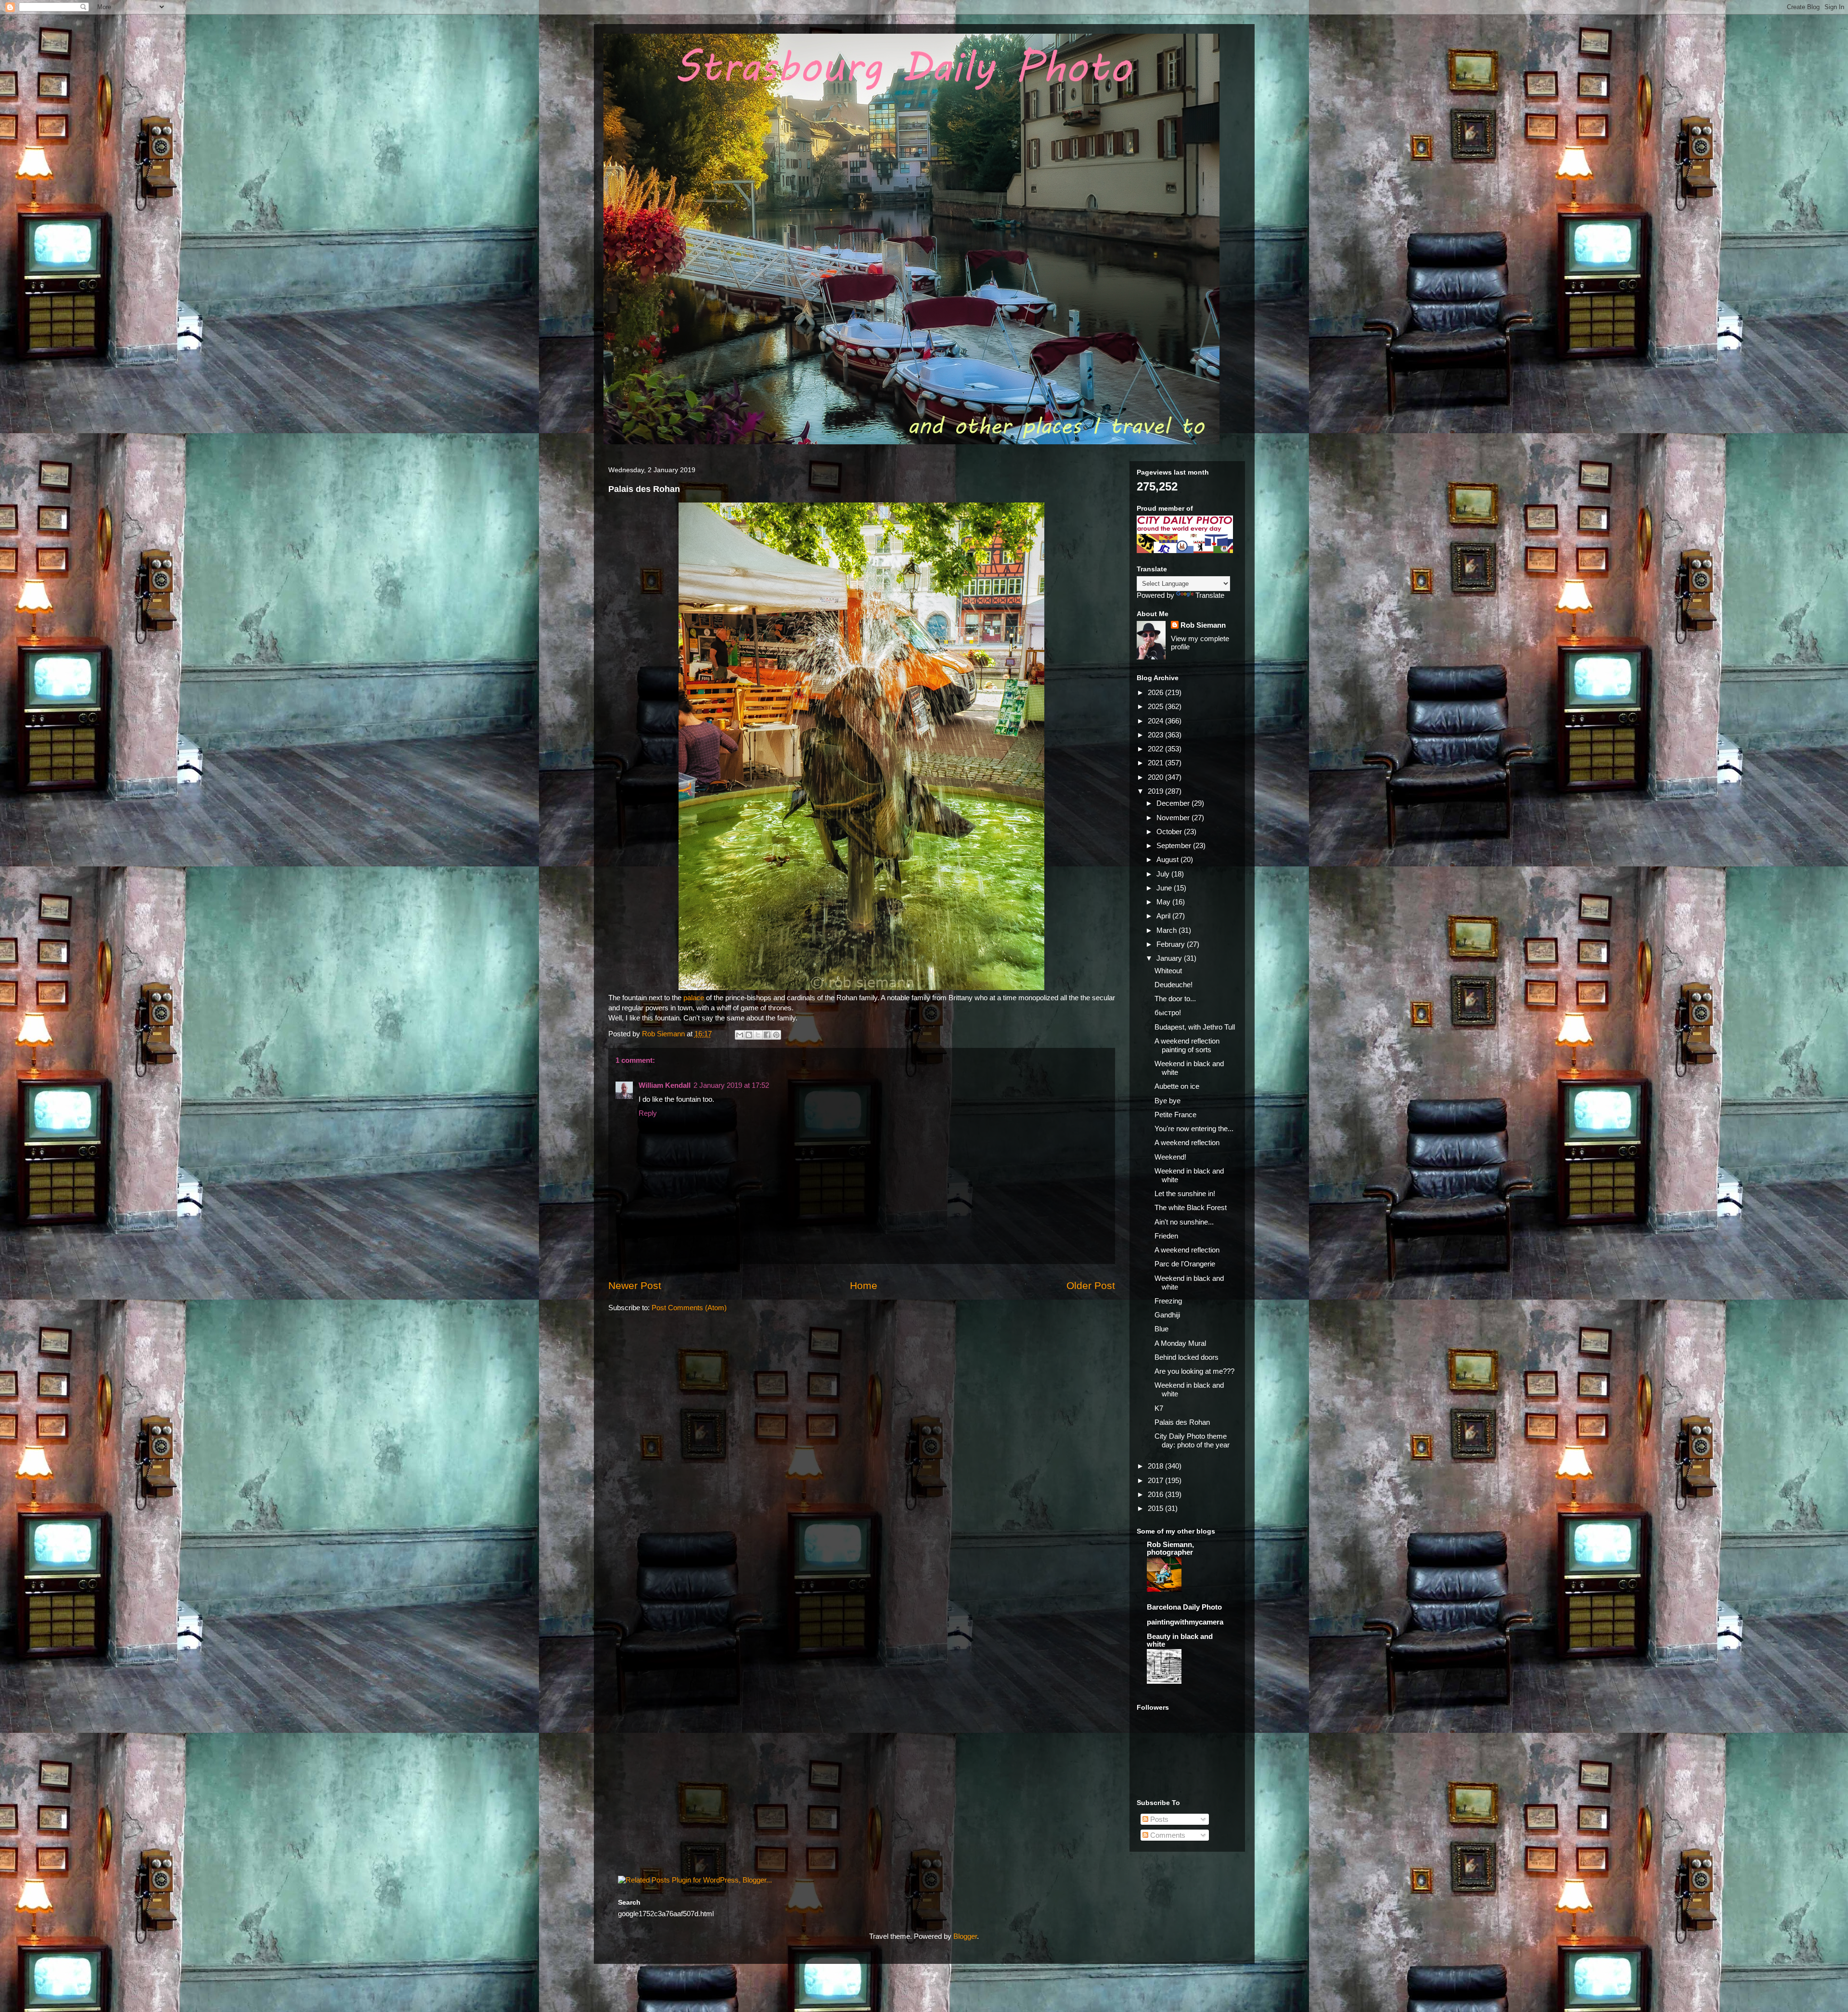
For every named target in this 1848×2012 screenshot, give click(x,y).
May (1164, 902)
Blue (1161, 1329)
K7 (1159, 1408)
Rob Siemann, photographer (1170, 1548)
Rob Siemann (1203, 625)
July (1164, 874)
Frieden (1166, 1236)
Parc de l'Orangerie (1185, 1264)
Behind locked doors (1187, 1357)
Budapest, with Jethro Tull (1195, 1027)
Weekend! (1170, 1157)
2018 (1156, 1466)
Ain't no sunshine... (1184, 1222)
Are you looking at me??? (1194, 1371)
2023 (1156, 735)
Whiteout (1168, 971)
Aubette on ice (1177, 1086)
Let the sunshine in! (1185, 1193)
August (1168, 859)
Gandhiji (1167, 1315)
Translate (1210, 595)
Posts (1158, 1819)
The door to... (1175, 999)
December (1174, 803)
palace (695, 998)
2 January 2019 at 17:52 (731, 1085)
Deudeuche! (1174, 985)
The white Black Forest (1191, 1207)
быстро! (1168, 1012)
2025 (1156, 706)
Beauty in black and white (1180, 1640)
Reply (648, 1113)
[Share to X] (758, 1035)
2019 (1156, 791)
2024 (1156, 721)
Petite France (1175, 1115)
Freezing (1168, 1301)
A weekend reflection (1187, 1142)
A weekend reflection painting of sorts (1187, 1045)
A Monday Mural (1180, 1343)
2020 (1156, 777)
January (1170, 958)
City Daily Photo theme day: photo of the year (1192, 1440)
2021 (1156, 763)
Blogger (965, 1936)
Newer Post (635, 1285)
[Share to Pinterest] (776, 1035)
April (1164, 916)
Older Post (1091, 1285)
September (1175, 845)
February (1172, 944)
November (1174, 818)
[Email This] (740, 1035)
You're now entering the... (1194, 1129)
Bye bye (1168, 1101)
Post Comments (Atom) (689, 1308)
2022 (1156, 749)
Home (864, 1285)
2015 (1156, 1508)
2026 (1156, 692)
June (1165, 888)
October (1170, 832)
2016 (1156, 1494)
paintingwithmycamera (1185, 1622)
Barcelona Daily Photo (1184, 1607)
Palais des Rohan (1182, 1422)
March (1168, 930)
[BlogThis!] (749, 1035)
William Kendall (665, 1085)
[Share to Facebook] (767, 1035)
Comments (1167, 1835)
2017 (1156, 1480)
